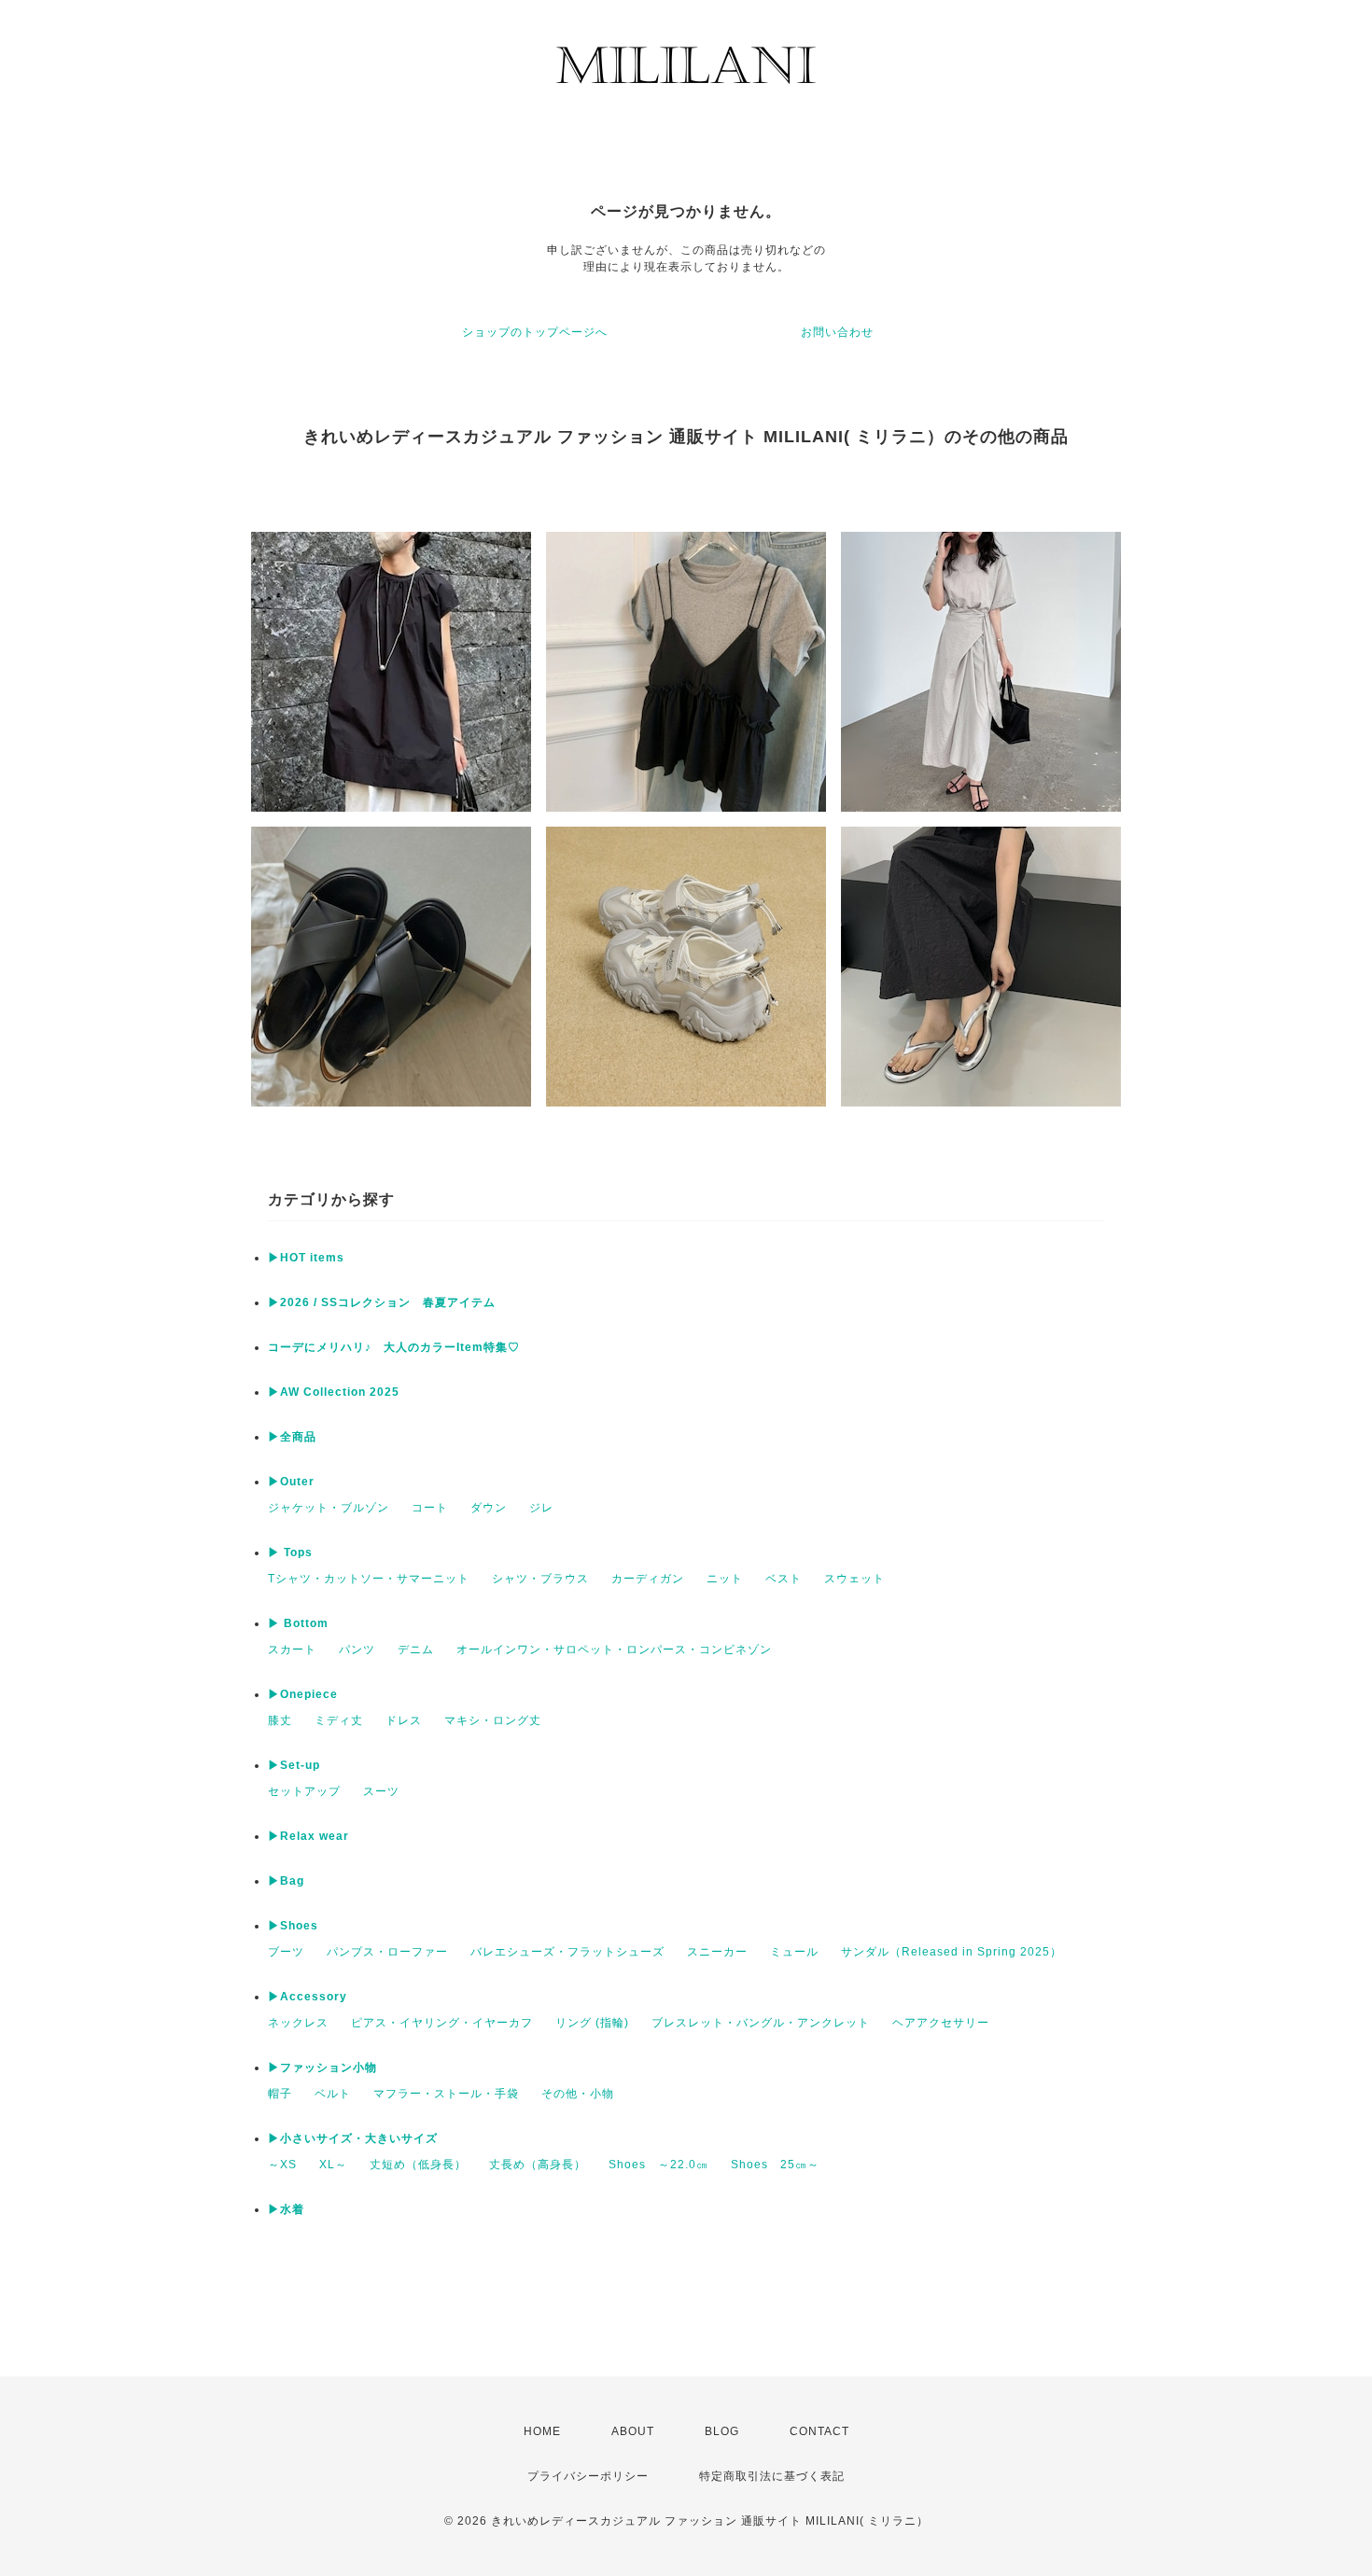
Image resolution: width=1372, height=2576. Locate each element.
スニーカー (717, 1952)
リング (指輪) (592, 2023)
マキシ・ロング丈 (493, 1720)
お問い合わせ (837, 332)
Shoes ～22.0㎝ (658, 2165)
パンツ (357, 1650)
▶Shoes (293, 1926)
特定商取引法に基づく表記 (772, 2476)
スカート (292, 1650)
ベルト (333, 2094)
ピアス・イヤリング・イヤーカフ (442, 2023)
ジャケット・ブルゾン (329, 1508)
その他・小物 (578, 2094)
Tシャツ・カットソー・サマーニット (369, 1579)
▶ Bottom (298, 1623)
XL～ (333, 2165)
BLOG (722, 2431)
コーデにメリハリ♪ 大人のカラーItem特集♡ (394, 1347)
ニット (725, 1579)
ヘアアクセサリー (941, 2023)
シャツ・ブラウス (540, 1579)
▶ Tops (290, 1553)
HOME (542, 2431)
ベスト (784, 1579)
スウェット (854, 1579)
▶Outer (291, 1482)
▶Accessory (308, 1997)
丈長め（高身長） (538, 2165)
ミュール (794, 1952)
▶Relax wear (308, 1836)
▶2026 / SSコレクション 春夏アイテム (382, 1302)
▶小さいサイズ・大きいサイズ (353, 2138)
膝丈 (280, 1720)
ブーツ (286, 1952)
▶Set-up (294, 1765)
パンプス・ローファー (387, 1952)
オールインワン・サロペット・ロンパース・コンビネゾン (614, 1650)
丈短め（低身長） (418, 2165)
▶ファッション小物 (322, 2068)
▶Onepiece (303, 1694)
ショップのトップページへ (535, 332)
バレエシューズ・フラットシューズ (567, 1952)
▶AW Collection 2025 (334, 1392)
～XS (282, 2165)
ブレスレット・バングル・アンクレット (761, 2023)
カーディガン (648, 1579)
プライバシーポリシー (588, 2476)
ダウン (489, 1508)
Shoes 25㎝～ (775, 2165)
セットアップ (304, 1791)
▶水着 (286, 2209)
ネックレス (298, 2023)
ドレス (404, 1720)
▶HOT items (306, 1258)
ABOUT (633, 2431)
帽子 (280, 2094)
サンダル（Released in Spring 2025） (952, 1952)
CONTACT (819, 2431)
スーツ (381, 1791)
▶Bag (286, 1881)
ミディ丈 (339, 1720)
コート (430, 1508)
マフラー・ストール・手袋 (446, 2094)
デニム (416, 1650)
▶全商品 (292, 1437)
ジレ (541, 1508)
